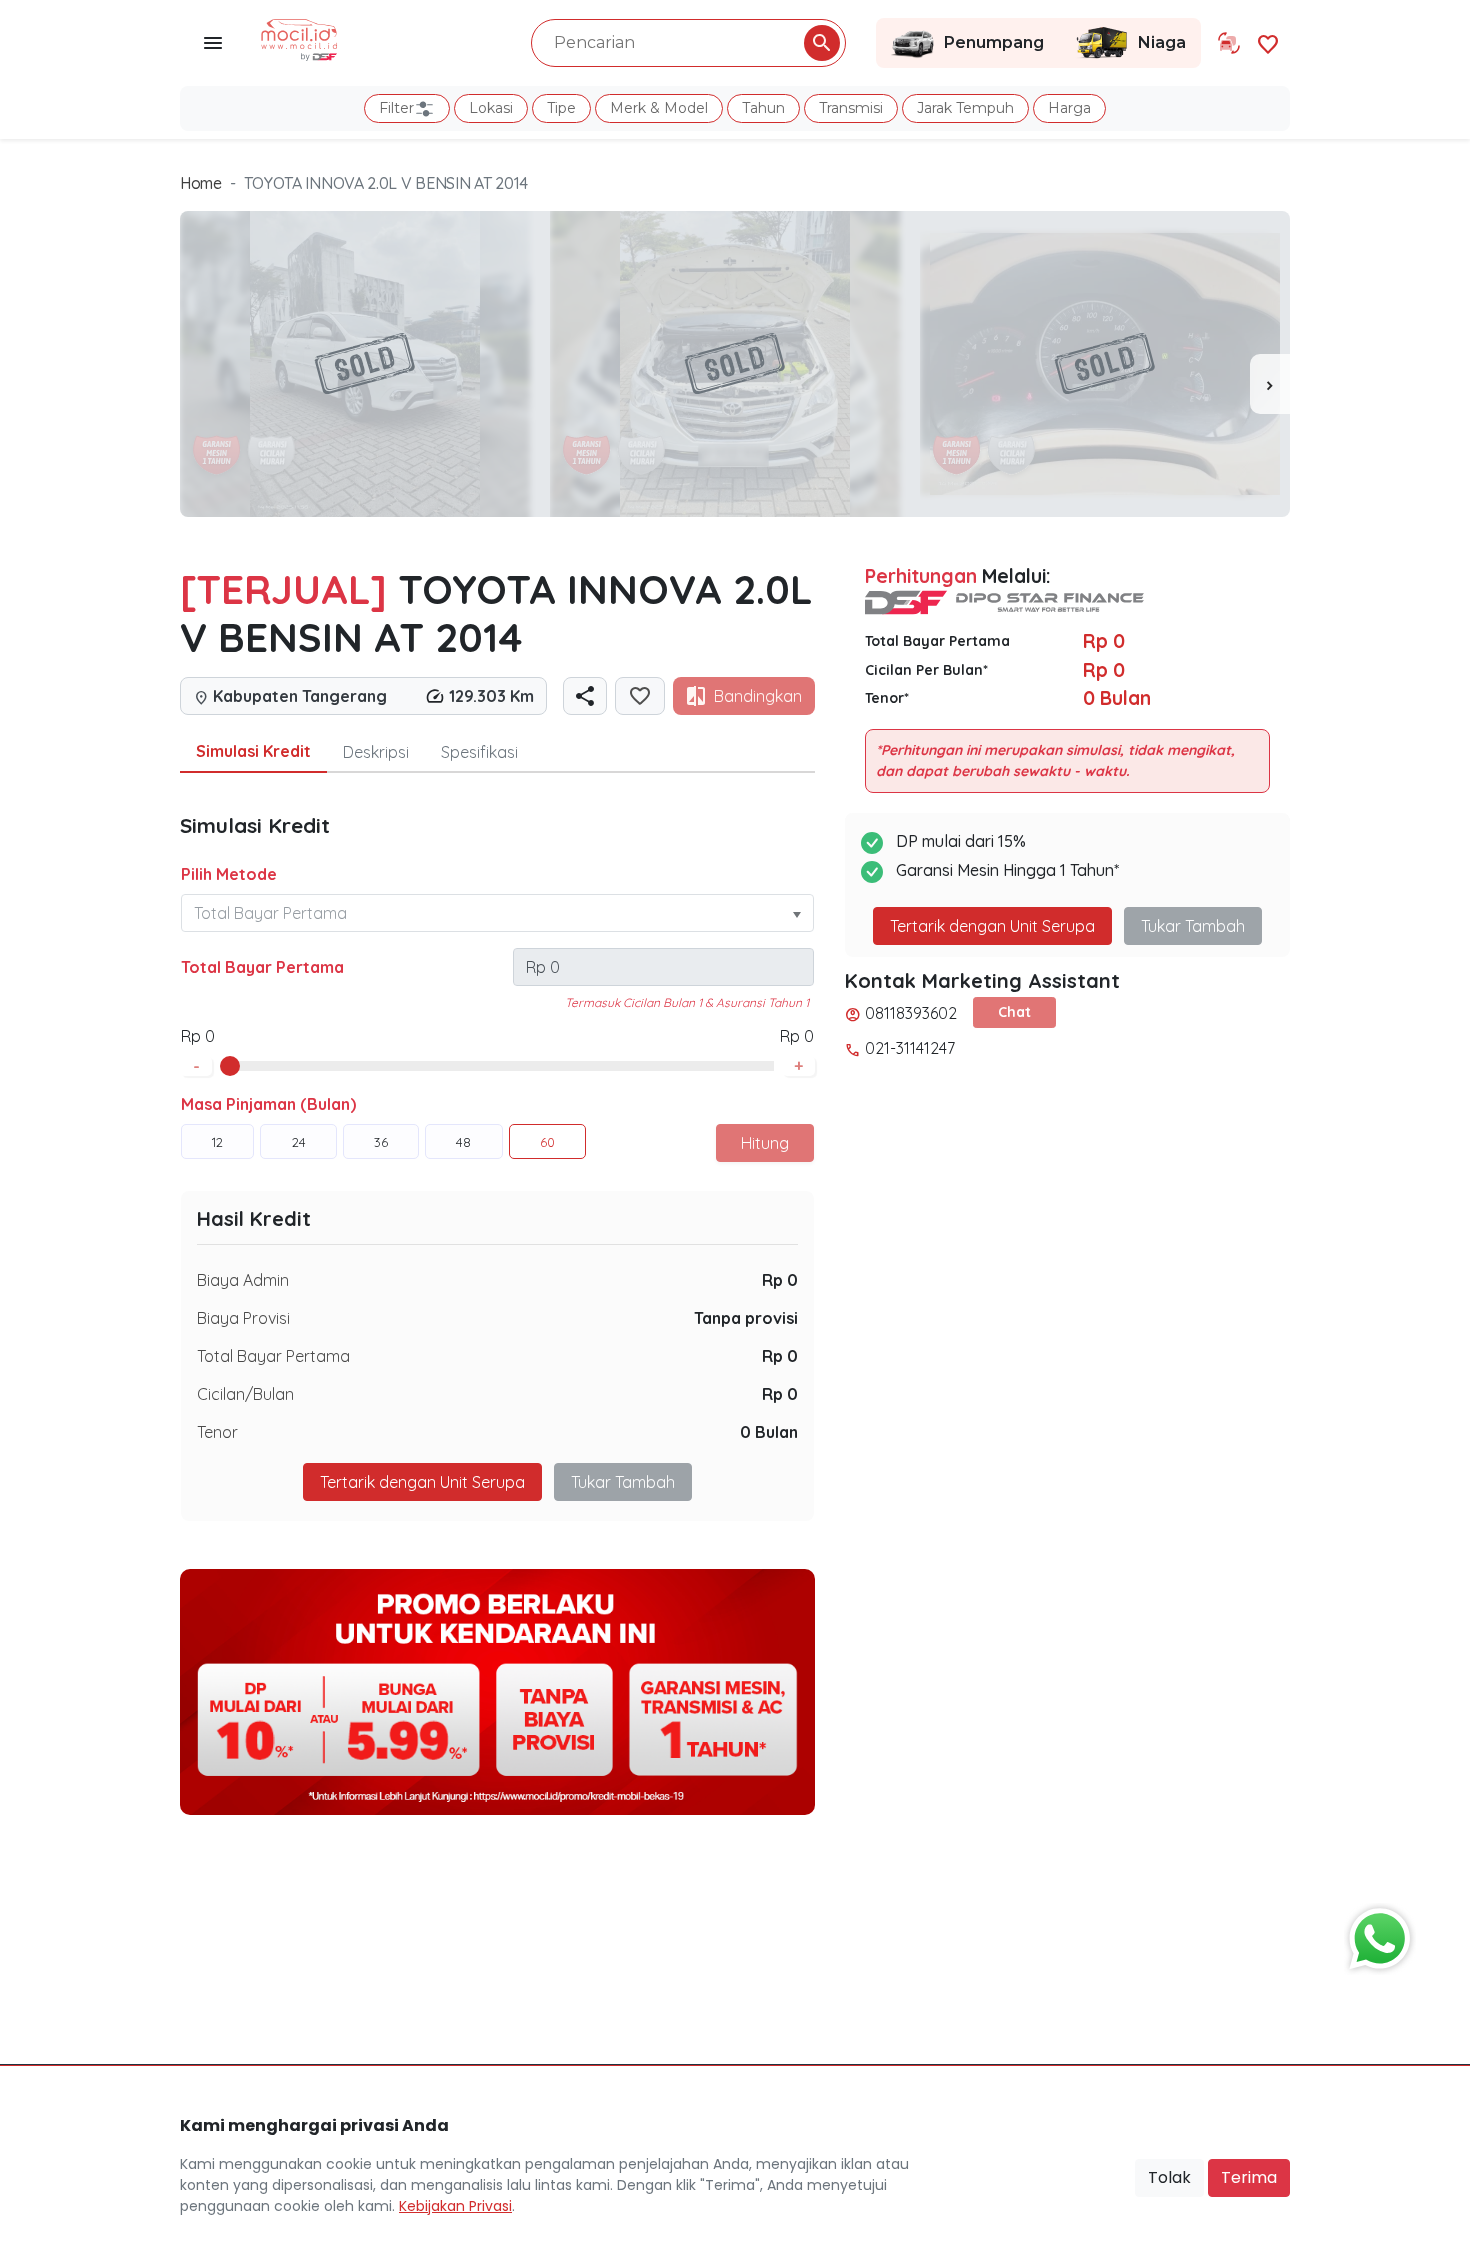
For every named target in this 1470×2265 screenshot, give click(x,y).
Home (201, 183)
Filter (396, 108)
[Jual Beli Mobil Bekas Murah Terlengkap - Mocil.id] (299, 38)
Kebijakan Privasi (455, 2206)
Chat (1014, 1012)
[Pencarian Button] (822, 43)
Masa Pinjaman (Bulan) (268, 1104)
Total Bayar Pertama (262, 967)
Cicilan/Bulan (245, 1394)
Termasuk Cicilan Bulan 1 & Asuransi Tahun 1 (687, 1002)
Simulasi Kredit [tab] (253, 751)
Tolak (1169, 2177)
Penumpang (994, 42)
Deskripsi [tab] (376, 752)
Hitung (765, 1143)
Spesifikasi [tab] (479, 752)
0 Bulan (769, 1432)
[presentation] (1270, 384)
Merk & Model (659, 108)
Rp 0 (780, 1280)
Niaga (1162, 42)
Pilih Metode (229, 874)
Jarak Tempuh (965, 108)
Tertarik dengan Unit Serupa (992, 926)
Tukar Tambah (623, 1482)
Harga (1069, 108)
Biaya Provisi (243, 1318)
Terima (1249, 2177)
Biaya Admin (243, 1280)
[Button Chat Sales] (1375, 1934)
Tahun (763, 108)
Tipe (561, 108)
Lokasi (491, 108)
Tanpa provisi (746, 1318)
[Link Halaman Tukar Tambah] (1229, 43)
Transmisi (851, 108)
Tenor (217, 1432)
